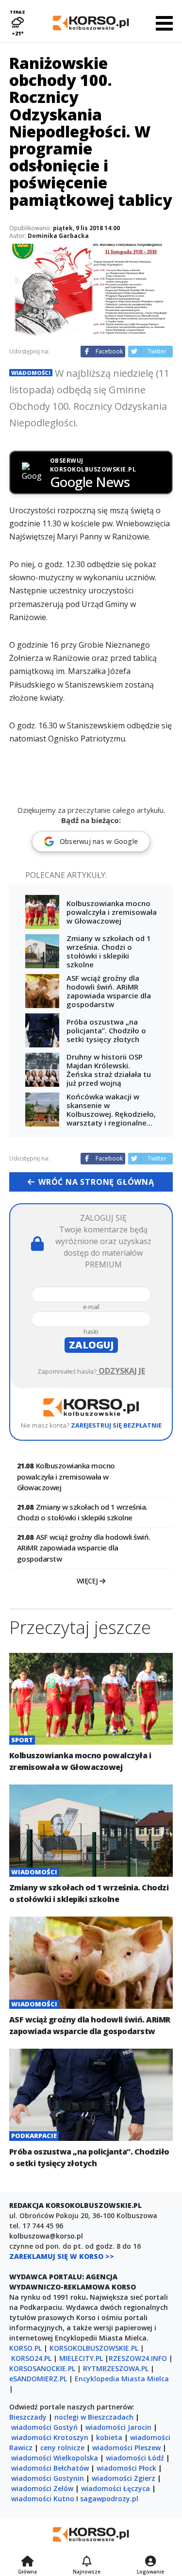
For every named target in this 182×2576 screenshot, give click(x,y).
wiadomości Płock (126, 2468)
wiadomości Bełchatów (50, 2468)
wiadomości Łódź (135, 2458)
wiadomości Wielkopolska (55, 2458)
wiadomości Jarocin (118, 2427)
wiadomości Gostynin (48, 2478)
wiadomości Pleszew (126, 2448)
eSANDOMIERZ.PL (38, 2379)
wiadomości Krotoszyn (50, 2437)
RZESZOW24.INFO (138, 2358)
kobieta (109, 2437)
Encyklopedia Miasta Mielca (122, 2379)
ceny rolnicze (62, 2448)
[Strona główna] (27, 2562)
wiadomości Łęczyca (116, 2488)
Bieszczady (28, 2417)
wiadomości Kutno (43, 2499)
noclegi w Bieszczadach (94, 2417)
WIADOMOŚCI (31, 373)
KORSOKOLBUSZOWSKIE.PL (94, 2348)
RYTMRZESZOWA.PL (116, 2368)
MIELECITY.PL (81, 2358)
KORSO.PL (25, 2348)
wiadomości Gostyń (44, 2427)
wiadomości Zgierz (124, 2478)
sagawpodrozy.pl (109, 2499)
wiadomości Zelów (42, 2488)
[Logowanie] (150, 2562)
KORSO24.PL (31, 2358)
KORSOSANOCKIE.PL (42, 2368)
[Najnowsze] (87, 2562)
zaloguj (91, 1345)
